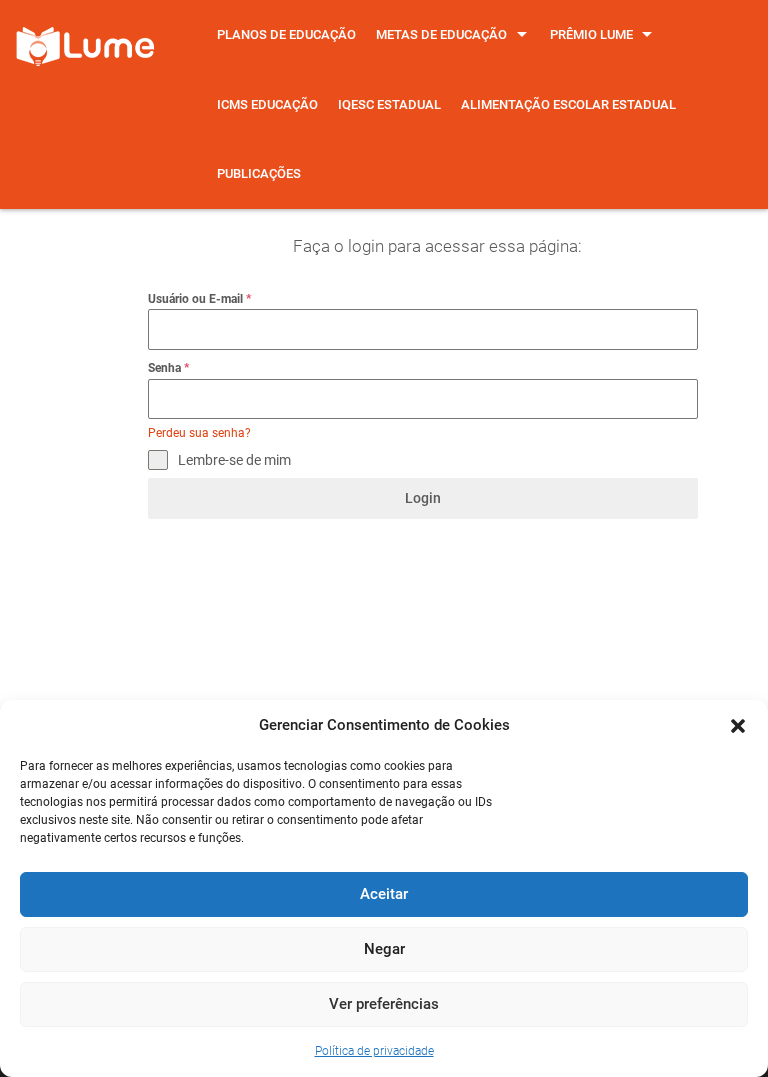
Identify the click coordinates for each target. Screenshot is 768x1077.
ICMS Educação (267, 104)
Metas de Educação (441, 34)
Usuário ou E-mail (199, 299)
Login (423, 498)
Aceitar (384, 894)
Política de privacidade (374, 1051)
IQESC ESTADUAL (389, 104)
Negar (384, 949)
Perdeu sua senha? (199, 433)
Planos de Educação (286, 34)
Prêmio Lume (591, 34)
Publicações (259, 173)
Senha (168, 368)
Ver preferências (384, 1004)
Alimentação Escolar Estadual (568, 104)
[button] (738, 726)
